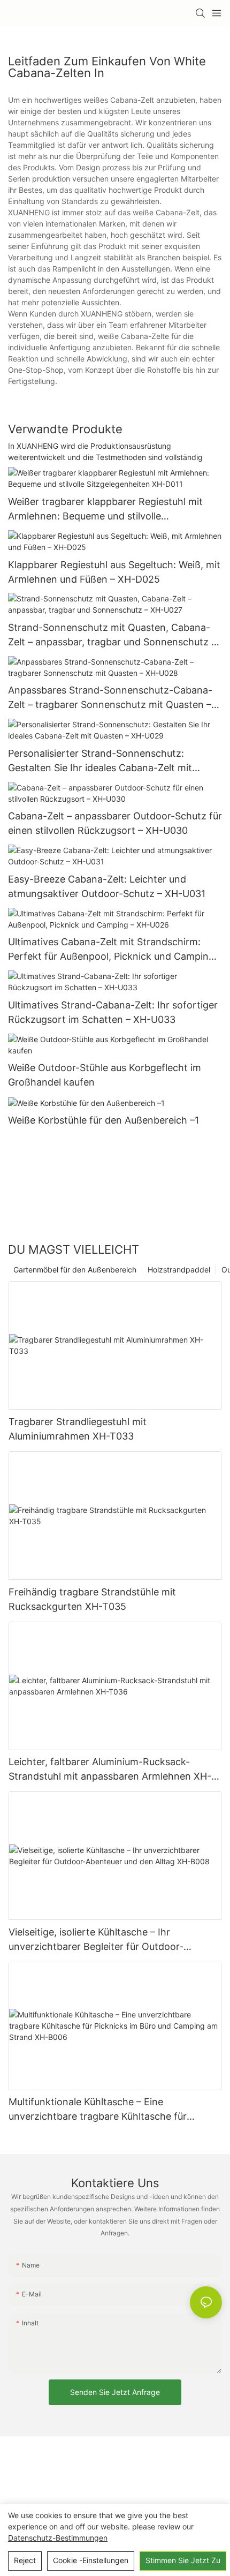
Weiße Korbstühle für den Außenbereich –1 (103, 1120)
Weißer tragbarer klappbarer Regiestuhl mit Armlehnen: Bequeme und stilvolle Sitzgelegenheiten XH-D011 (105, 510)
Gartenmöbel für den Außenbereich (75, 1270)
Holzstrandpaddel (179, 1270)
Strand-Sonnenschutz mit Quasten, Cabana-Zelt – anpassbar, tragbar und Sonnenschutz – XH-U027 (112, 635)
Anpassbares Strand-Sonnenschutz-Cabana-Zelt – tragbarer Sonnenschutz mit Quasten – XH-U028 (110, 698)
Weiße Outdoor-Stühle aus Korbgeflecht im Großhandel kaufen (105, 1075)
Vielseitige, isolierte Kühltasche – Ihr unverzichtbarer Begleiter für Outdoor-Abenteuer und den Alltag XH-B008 (96, 1940)
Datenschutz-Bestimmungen (58, 2538)
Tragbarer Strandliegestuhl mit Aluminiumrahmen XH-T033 (78, 1429)
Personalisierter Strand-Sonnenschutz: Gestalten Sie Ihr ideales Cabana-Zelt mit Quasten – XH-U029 (100, 761)
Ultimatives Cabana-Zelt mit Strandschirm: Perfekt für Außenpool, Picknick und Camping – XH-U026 (115, 950)
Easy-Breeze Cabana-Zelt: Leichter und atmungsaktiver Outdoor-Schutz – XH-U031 (107, 886)
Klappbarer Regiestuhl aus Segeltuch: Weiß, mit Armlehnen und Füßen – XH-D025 (114, 572)
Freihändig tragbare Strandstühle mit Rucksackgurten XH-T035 (92, 1599)
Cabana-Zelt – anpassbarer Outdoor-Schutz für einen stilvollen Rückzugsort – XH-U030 (115, 823)
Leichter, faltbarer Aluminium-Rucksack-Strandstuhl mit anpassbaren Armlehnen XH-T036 (110, 1770)
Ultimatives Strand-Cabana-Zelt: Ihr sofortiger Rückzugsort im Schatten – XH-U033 (113, 1012)
